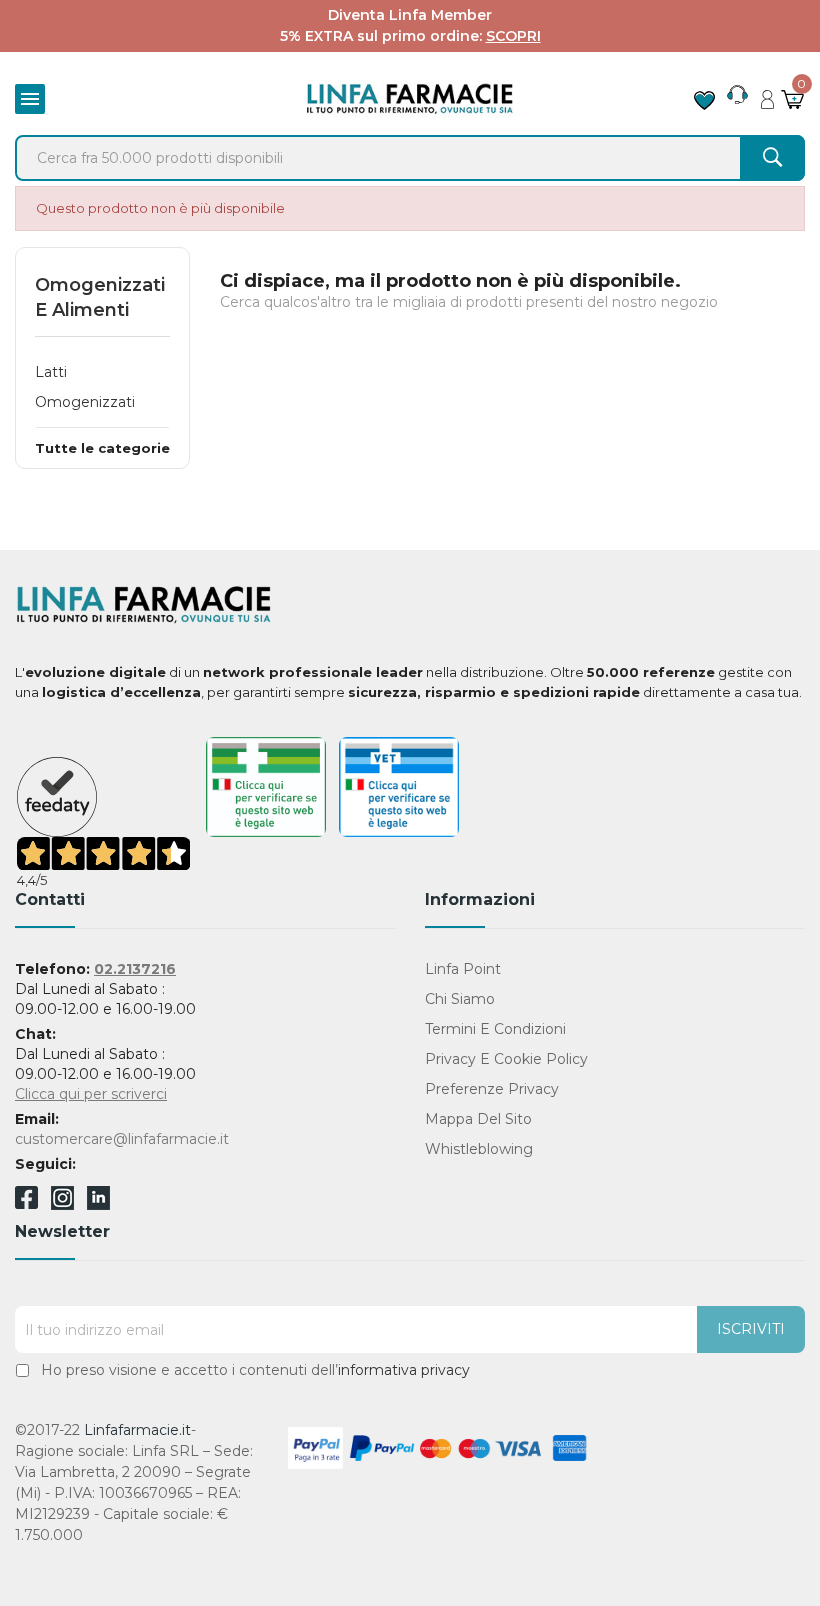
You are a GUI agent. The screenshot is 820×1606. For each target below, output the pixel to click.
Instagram (62, 1204)
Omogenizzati (85, 402)
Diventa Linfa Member (410, 15)
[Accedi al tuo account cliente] (767, 94)
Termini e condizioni (495, 1029)
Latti (51, 372)
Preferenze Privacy (492, 1089)
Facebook (26, 1201)
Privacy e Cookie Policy (506, 1059)
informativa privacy (404, 1370)
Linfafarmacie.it (137, 1430)
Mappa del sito (478, 1119)
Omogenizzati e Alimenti (100, 297)
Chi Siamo (460, 999)
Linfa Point (463, 969)
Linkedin (98, 1204)
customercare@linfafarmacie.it (122, 1139)
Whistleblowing (479, 1149)
